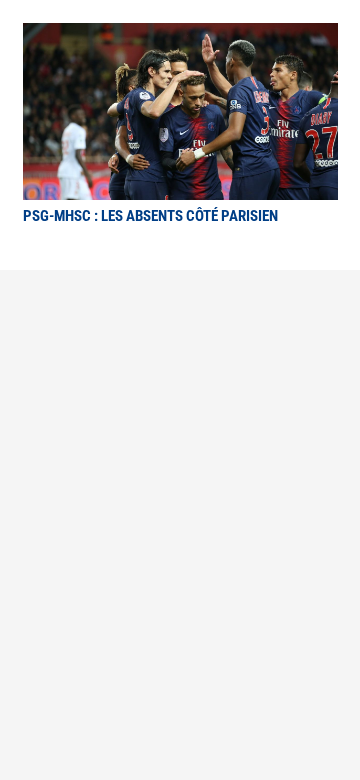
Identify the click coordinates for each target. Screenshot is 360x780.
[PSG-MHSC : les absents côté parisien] (180, 37)
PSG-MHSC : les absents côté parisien (150, 216)
